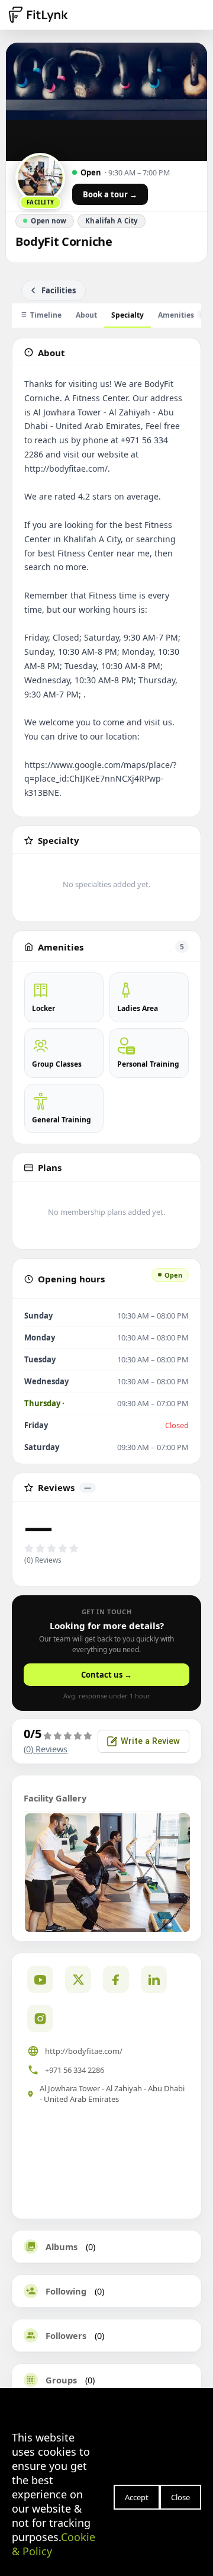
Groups (61, 2380)
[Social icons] (40, 2018)
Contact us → (106, 1675)
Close (180, 2497)
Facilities (59, 290)
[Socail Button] (40, 1979)
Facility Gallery (55, 1798)
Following (66, 2291)
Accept (137, 2497)
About (86, 315)
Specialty (128, 315)
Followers (66, 2335)
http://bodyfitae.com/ (84, 2051)
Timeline (46, 315)
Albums (62, 2247)
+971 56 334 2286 (75, 2070)
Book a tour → (110, 194)
